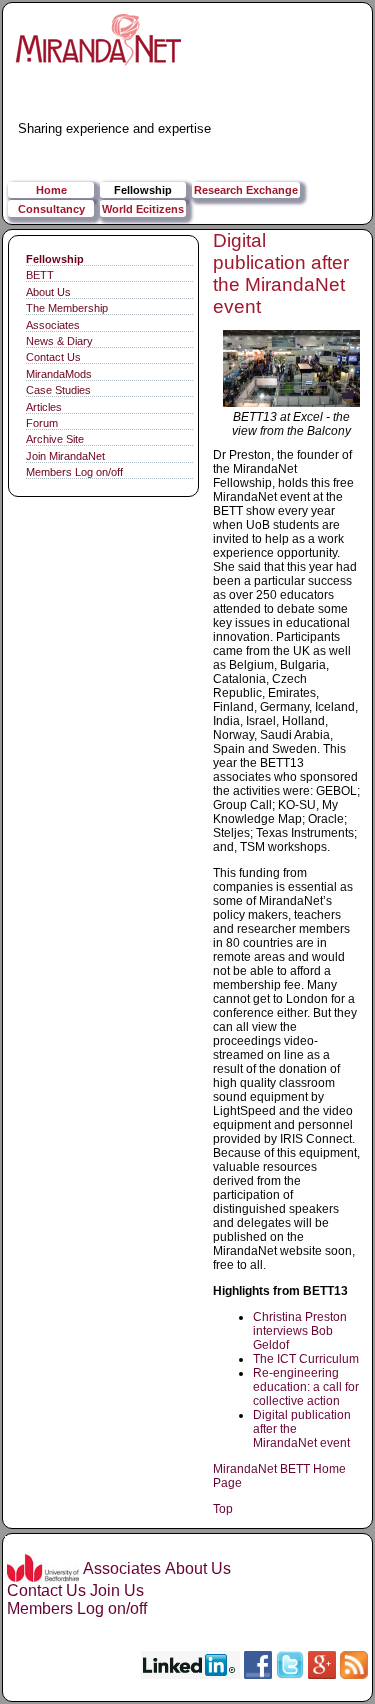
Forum (42, 423)
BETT (40, 275)
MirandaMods (59, 374)
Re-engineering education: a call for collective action (306, 1387)
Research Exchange (246, 190)
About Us (48, 292)
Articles (44, 407)
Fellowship (143, 190)
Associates (53, 325)
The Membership (67, 308)
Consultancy (51, 209)
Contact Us (53, 357)
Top (223, 1509)
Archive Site (55, 439)
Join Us (117, 1590)
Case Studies (58, 390)
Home (51, 190)
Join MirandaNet (65, 456)
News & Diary (59, 341)
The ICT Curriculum (306, 1359)
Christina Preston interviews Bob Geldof (300, 1331)
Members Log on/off (74, 472)
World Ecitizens (143, 209)
